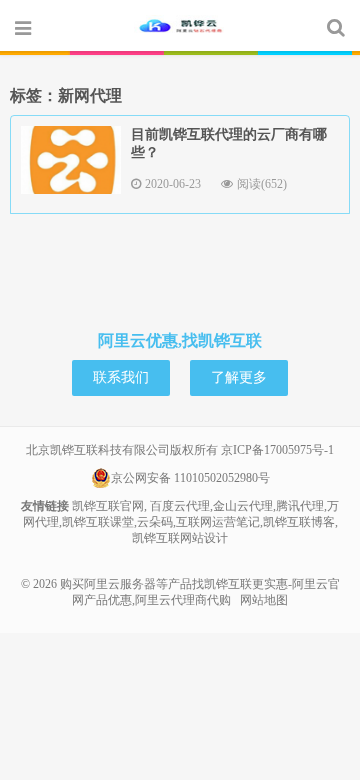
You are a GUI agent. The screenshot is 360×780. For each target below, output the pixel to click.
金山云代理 (243, 506)
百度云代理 (180, 506)
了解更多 (239, 377)
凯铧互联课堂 (98, 522)
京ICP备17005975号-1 (277, 450)
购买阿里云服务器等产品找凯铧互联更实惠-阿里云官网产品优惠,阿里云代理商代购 (180, 27)
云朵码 (155, 522)
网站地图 (264, 600)
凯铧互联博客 (299, 522)
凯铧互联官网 (108, 506)
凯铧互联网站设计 (180, 538)
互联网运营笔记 (218, 522)
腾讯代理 (300, 506)
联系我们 (121, 377)
